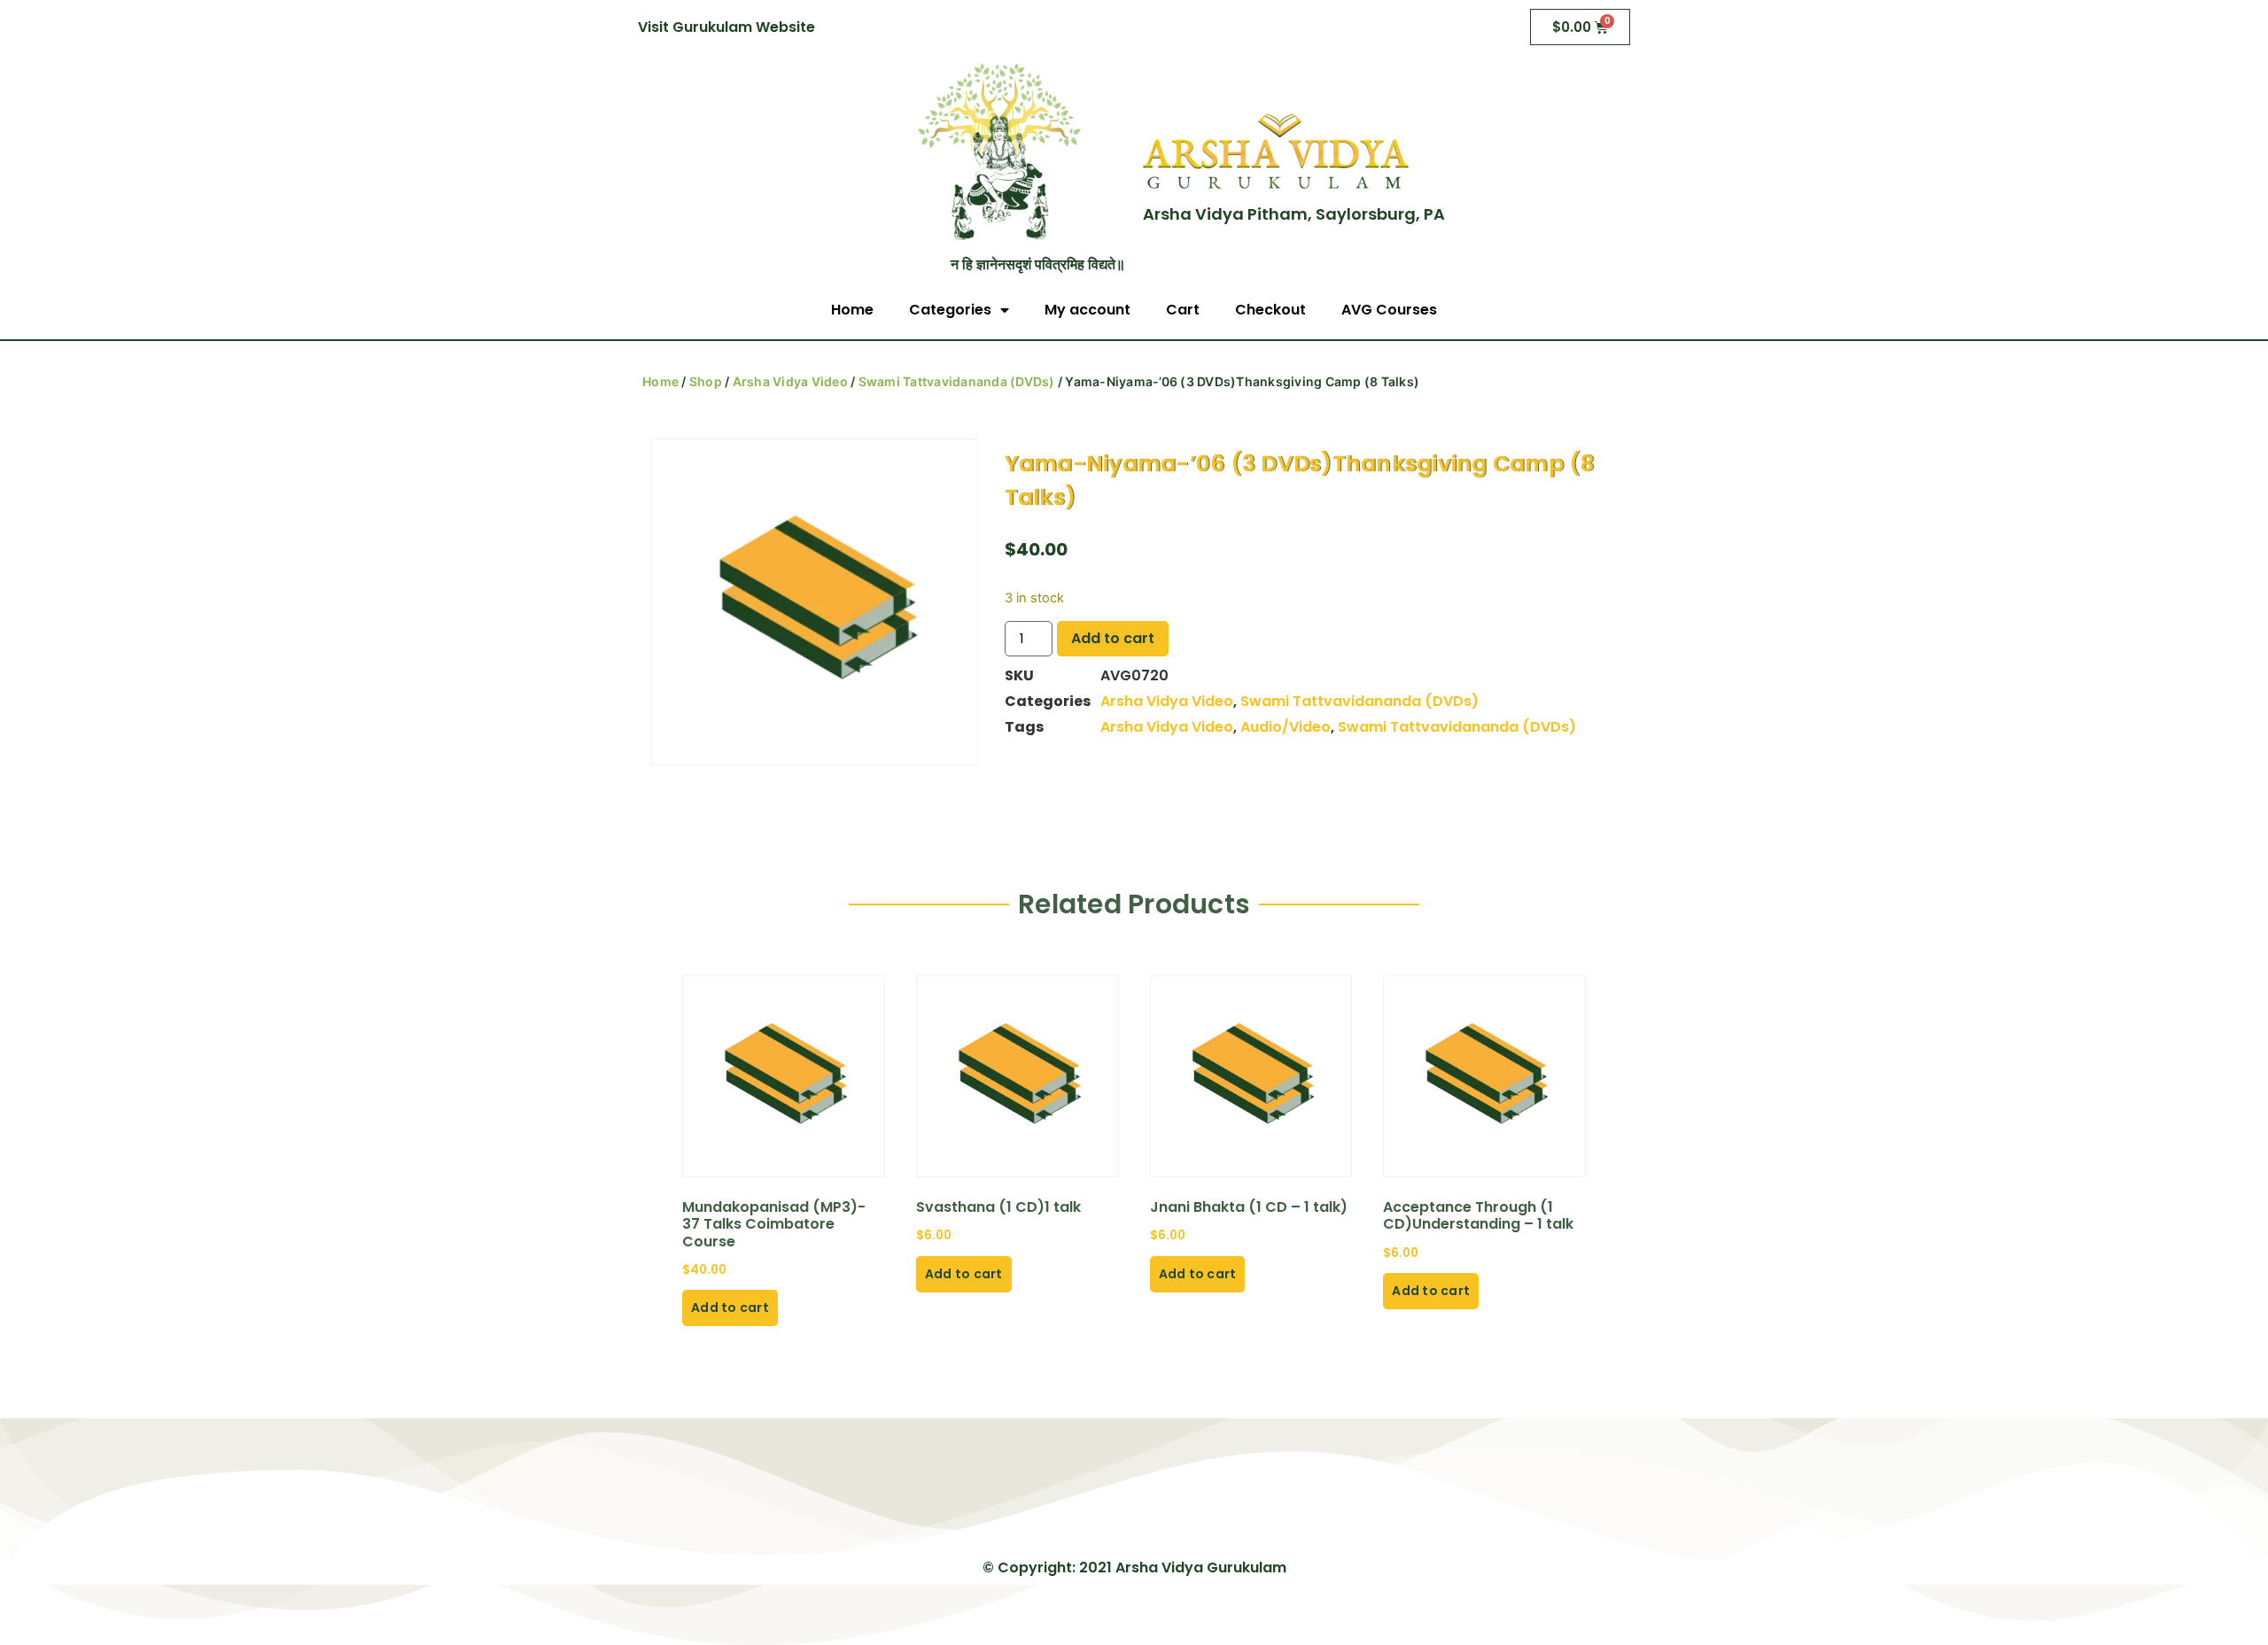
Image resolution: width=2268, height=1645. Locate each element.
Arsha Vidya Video (790, 381)
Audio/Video (1285, 727)
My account (1087, 310)
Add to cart (1113, 638)
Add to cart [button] (730, 1307)
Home (852, 310)
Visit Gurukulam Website (726, 27)
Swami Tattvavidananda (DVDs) (957, 381)
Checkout (1270, 310)
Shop (706, 381)
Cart (1183, 310)
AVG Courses (1389, 310)
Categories (950, 310)
